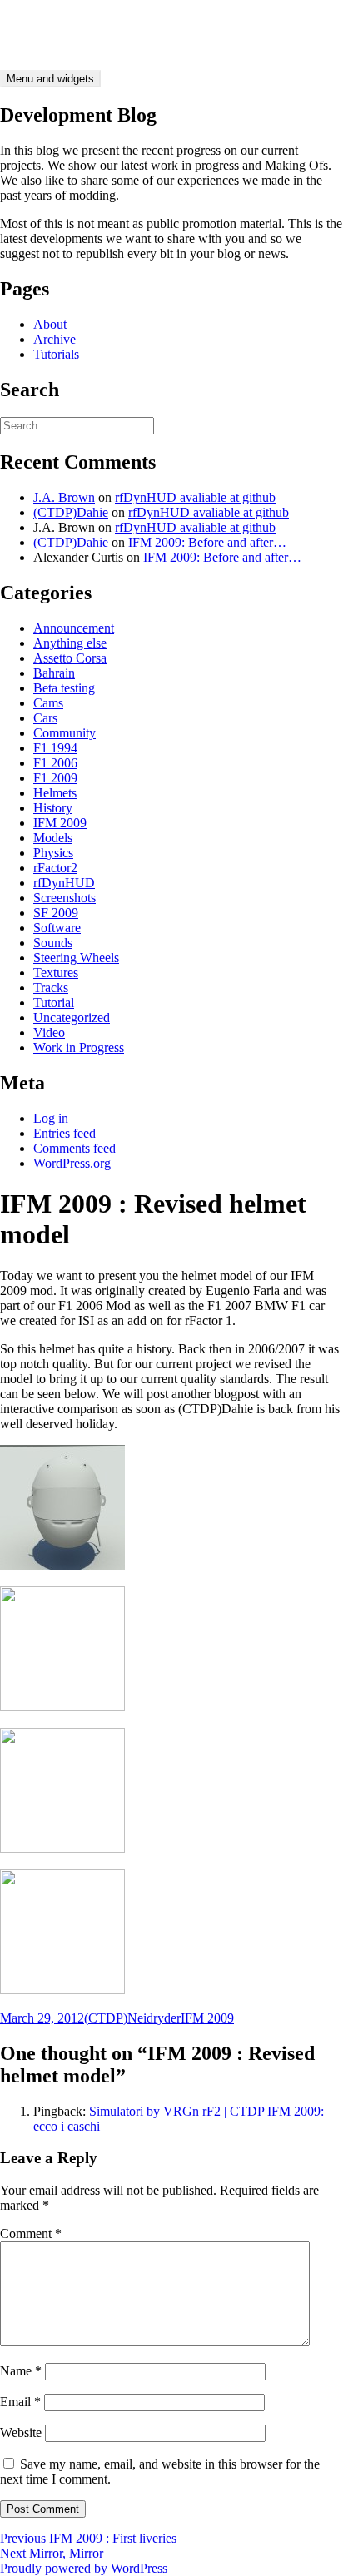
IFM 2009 (60, 823)
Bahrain (54, 673)
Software (57, 928)
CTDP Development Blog (69, 20)
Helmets (55, 793)
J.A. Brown (64, 497)
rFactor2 (55, 868)
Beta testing (64, 688)
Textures (56, 973)
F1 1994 (55, 748)
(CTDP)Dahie (71, 512)
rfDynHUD (64, 883)
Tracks (51, 988)
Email (20, 2402)
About (50, 324)
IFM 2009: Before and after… (207, 542)
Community (65, 733)
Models (53, 838)
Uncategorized (72, 1017)
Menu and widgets (50, 79)
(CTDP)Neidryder (132, 2018)
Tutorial (54, 1003)
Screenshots (65, 898)
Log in (51, 1118)
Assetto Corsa (70, 658)
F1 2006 (55, 763)
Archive (55, 339)
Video (49, 1032)
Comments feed (75, 1148)
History (53, 808)
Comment (31, 2234)
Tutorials (56, 354)
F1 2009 (55, 778)
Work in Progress (79, 1047)
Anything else (70, 643)
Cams (48, 703)
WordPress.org (72, 1163)
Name (21, 2371)
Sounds (53, 943)
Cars (45, 718)
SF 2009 (56, 913)
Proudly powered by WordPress (84, 2568)
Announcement (74, 628)
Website (21, 2432)
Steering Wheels (76, 958)
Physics (53, 853)
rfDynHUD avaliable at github (195, 497)
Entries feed (65, 1133)
